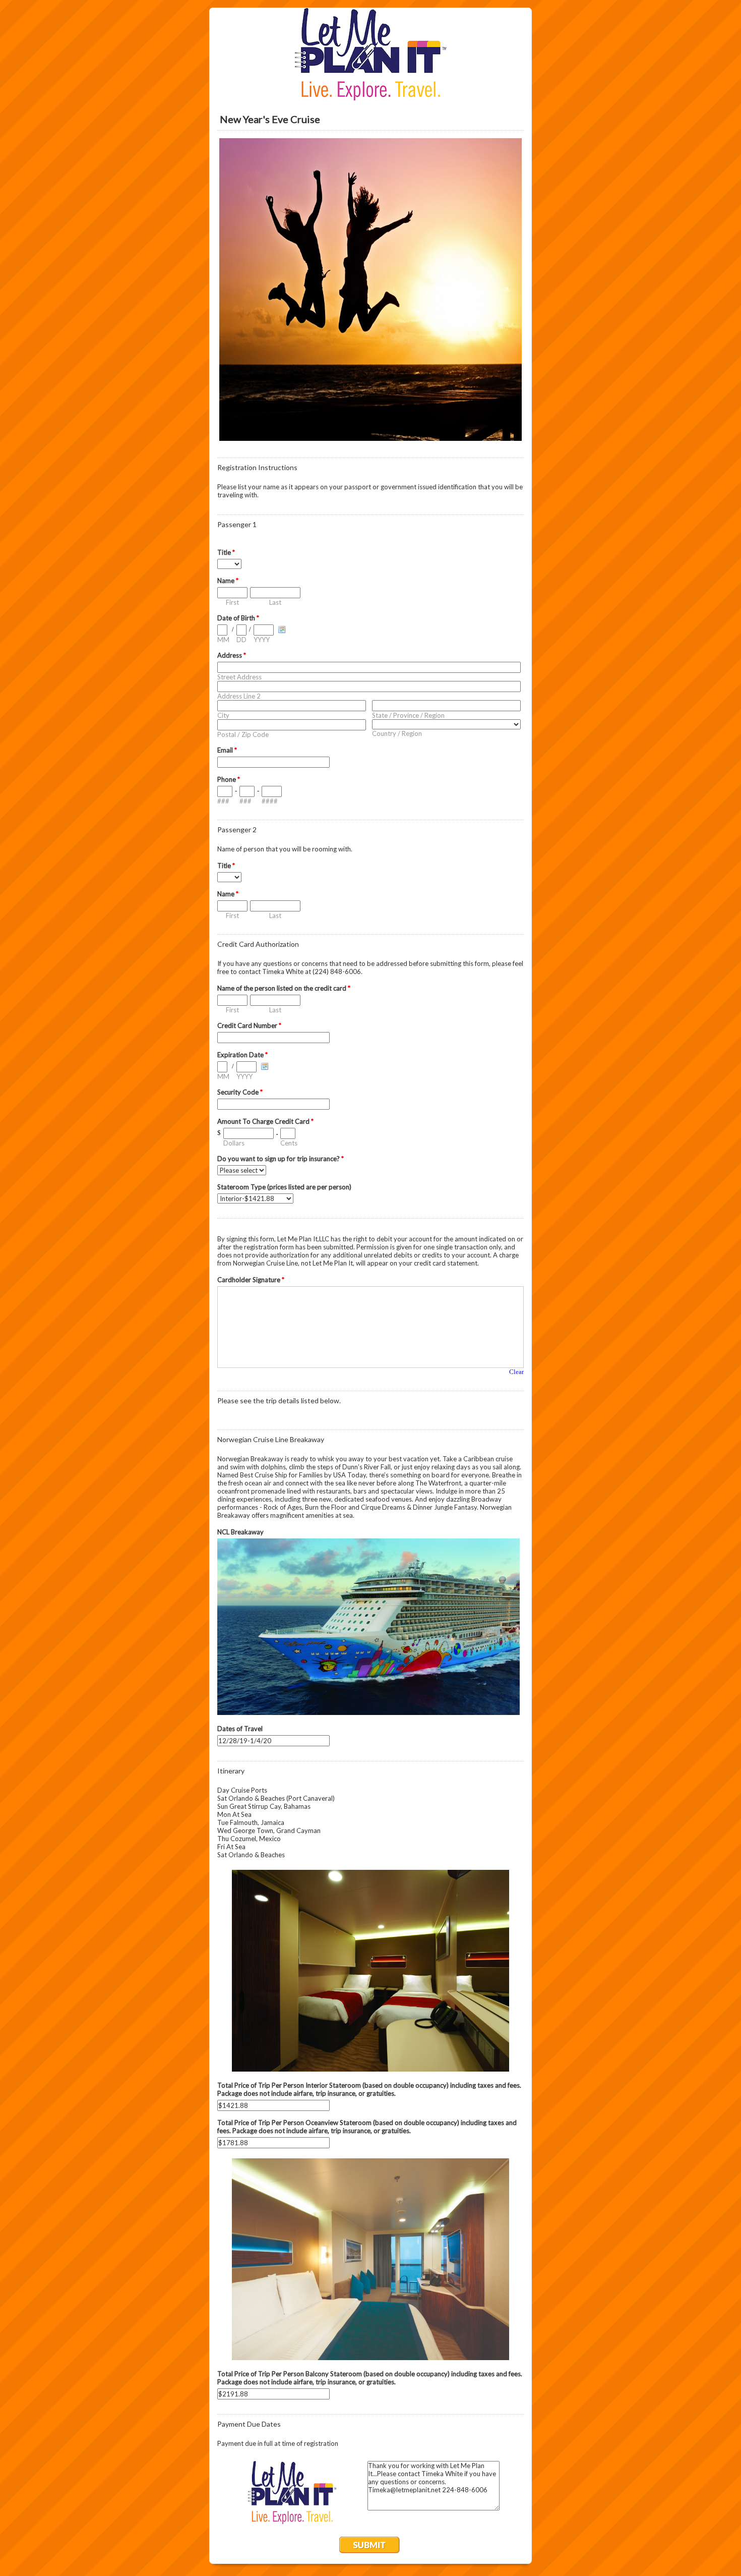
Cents (289, 1143)
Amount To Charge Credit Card (265, 1121)
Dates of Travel (240, 1729)
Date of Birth (238, 618)
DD (241, 640)
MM (223, 640)
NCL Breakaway (240, 1532)
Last (275, 602)
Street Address (239, 677)
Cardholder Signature (251, 1280)
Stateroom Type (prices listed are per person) (284, 1187)
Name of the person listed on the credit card (284, 988)
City (223, 715)
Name (228, 581)
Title (226, 552)
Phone (229, 779)
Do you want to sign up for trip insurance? (281, 1159)
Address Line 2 (239, 696)
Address (232, 655)
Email (227, 750)
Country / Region (397, 733)
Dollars (234, 1143)
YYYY (262, 640)
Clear (516, 1372)
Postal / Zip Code (243, 734)
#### (270, 801)
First (232, 602)
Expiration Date (242, 1055)
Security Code (240, 1092)
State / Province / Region (408, 715)
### (223, 801)
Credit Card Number (249, 1025)
